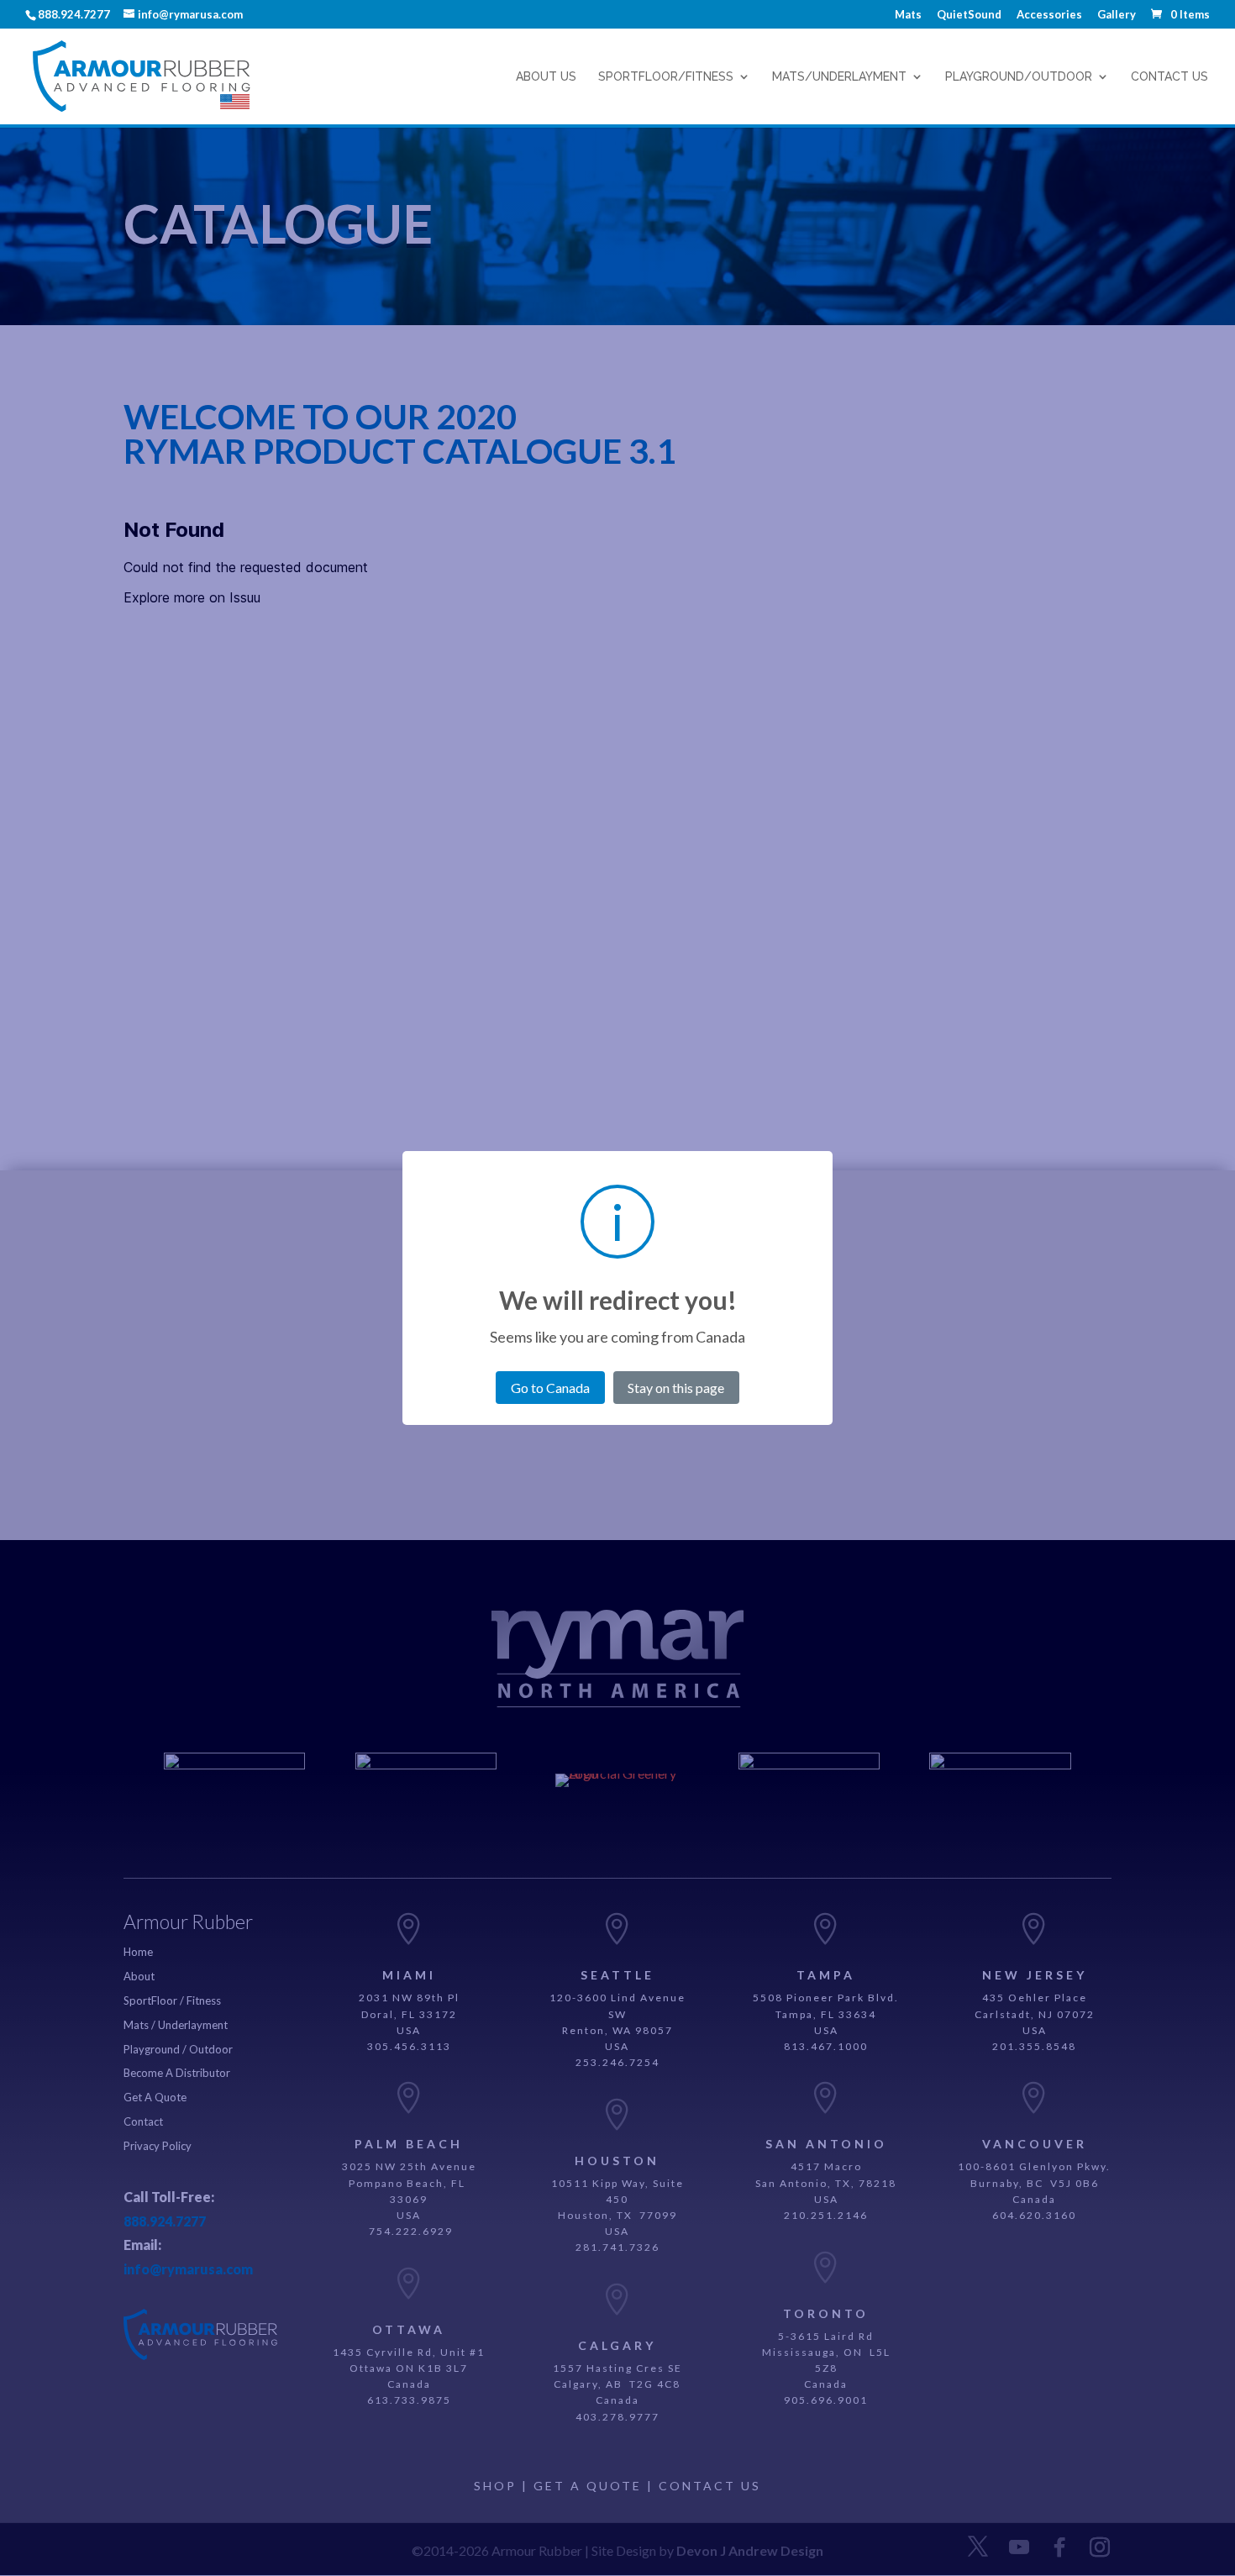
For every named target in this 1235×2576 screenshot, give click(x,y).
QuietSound (969, 15)
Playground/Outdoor (1019, 77)
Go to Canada (550, 1388)
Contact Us (1169, 77)
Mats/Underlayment (839, 77)
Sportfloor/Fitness (666, 77)
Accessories (1049, 15)
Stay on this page (676, 1388)
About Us (546, 77)
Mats (908, 15)
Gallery (1117, 15)
